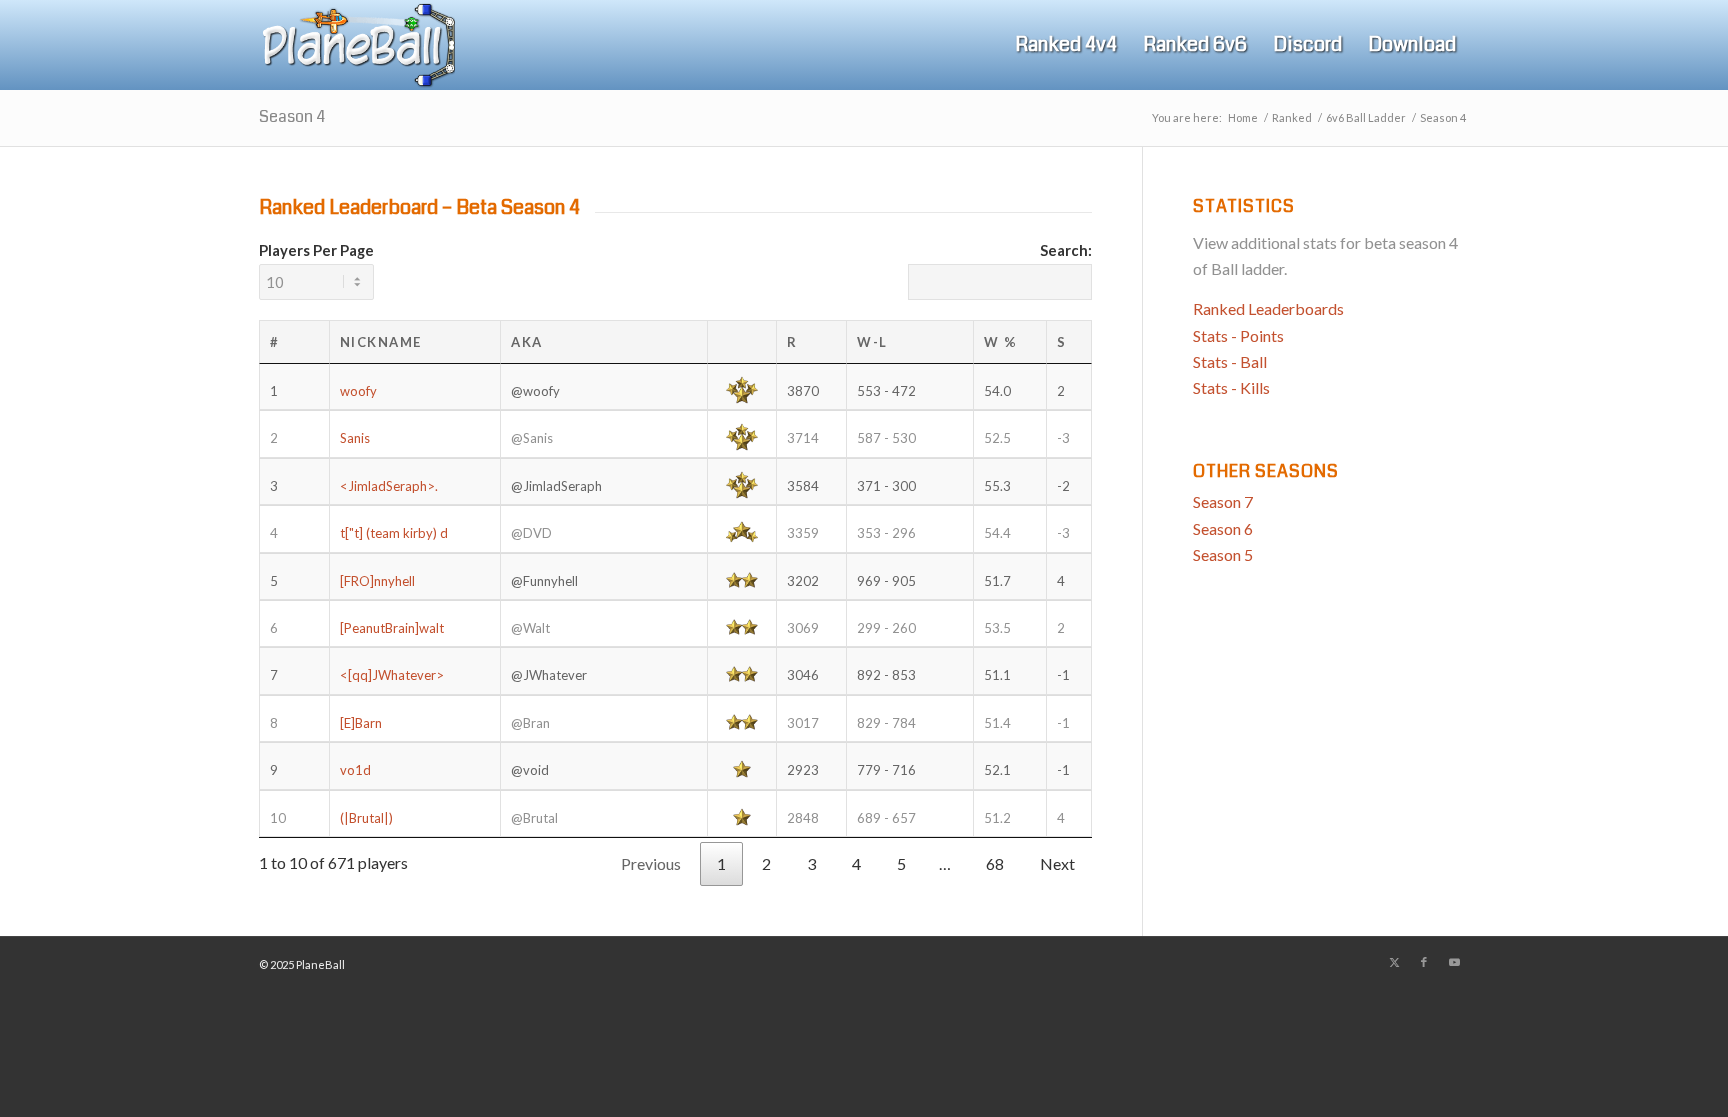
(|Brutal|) (366, 818)
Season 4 (292, 116)
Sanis (355, 438)
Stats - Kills (1231, 387)
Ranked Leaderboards (1268, 308)
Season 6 (1223, 528)
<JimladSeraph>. (389, 486)
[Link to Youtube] (1454, 962)
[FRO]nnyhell (377, 581)
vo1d (355, 770)
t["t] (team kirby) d (394, 533)
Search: (1066, 250)
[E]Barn (361, 723)
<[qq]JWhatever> (392, 675)
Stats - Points (1238, 335)
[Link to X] (1394, 962)
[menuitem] (1066, 45)
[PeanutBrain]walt (392, 628)
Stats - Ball (1230, 361)
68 (995, 863)
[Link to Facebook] (1424, 962)
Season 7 (1223, 501)
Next (1057, 863)
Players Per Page (316, 250)
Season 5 (1223, 554)
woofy (358, 391)
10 (278, 818)
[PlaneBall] (357, 45)
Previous (651, 863)
